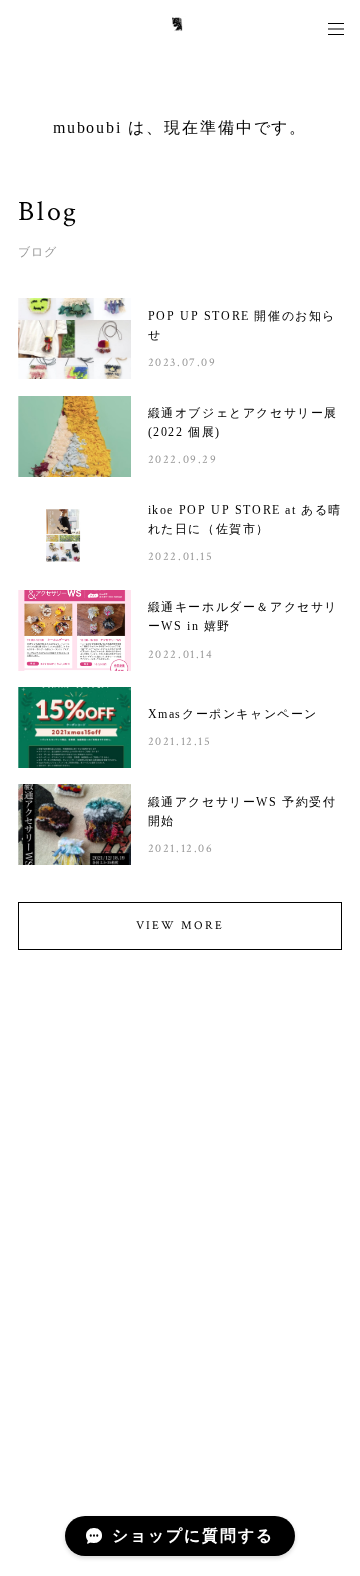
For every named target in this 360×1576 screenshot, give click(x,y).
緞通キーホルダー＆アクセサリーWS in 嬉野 (243, 616)
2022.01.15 (181, 556)
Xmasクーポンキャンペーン (233, 714)
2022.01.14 (181, 654)
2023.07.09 (182, 362)
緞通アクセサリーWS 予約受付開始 (242, 811)
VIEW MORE (179, 925)
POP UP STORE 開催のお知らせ (242, 325)
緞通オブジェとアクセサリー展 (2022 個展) (243, 422)
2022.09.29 (183, 459)
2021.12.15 (180, 741)
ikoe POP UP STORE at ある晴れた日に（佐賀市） (245, 519)
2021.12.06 (181, 848)
